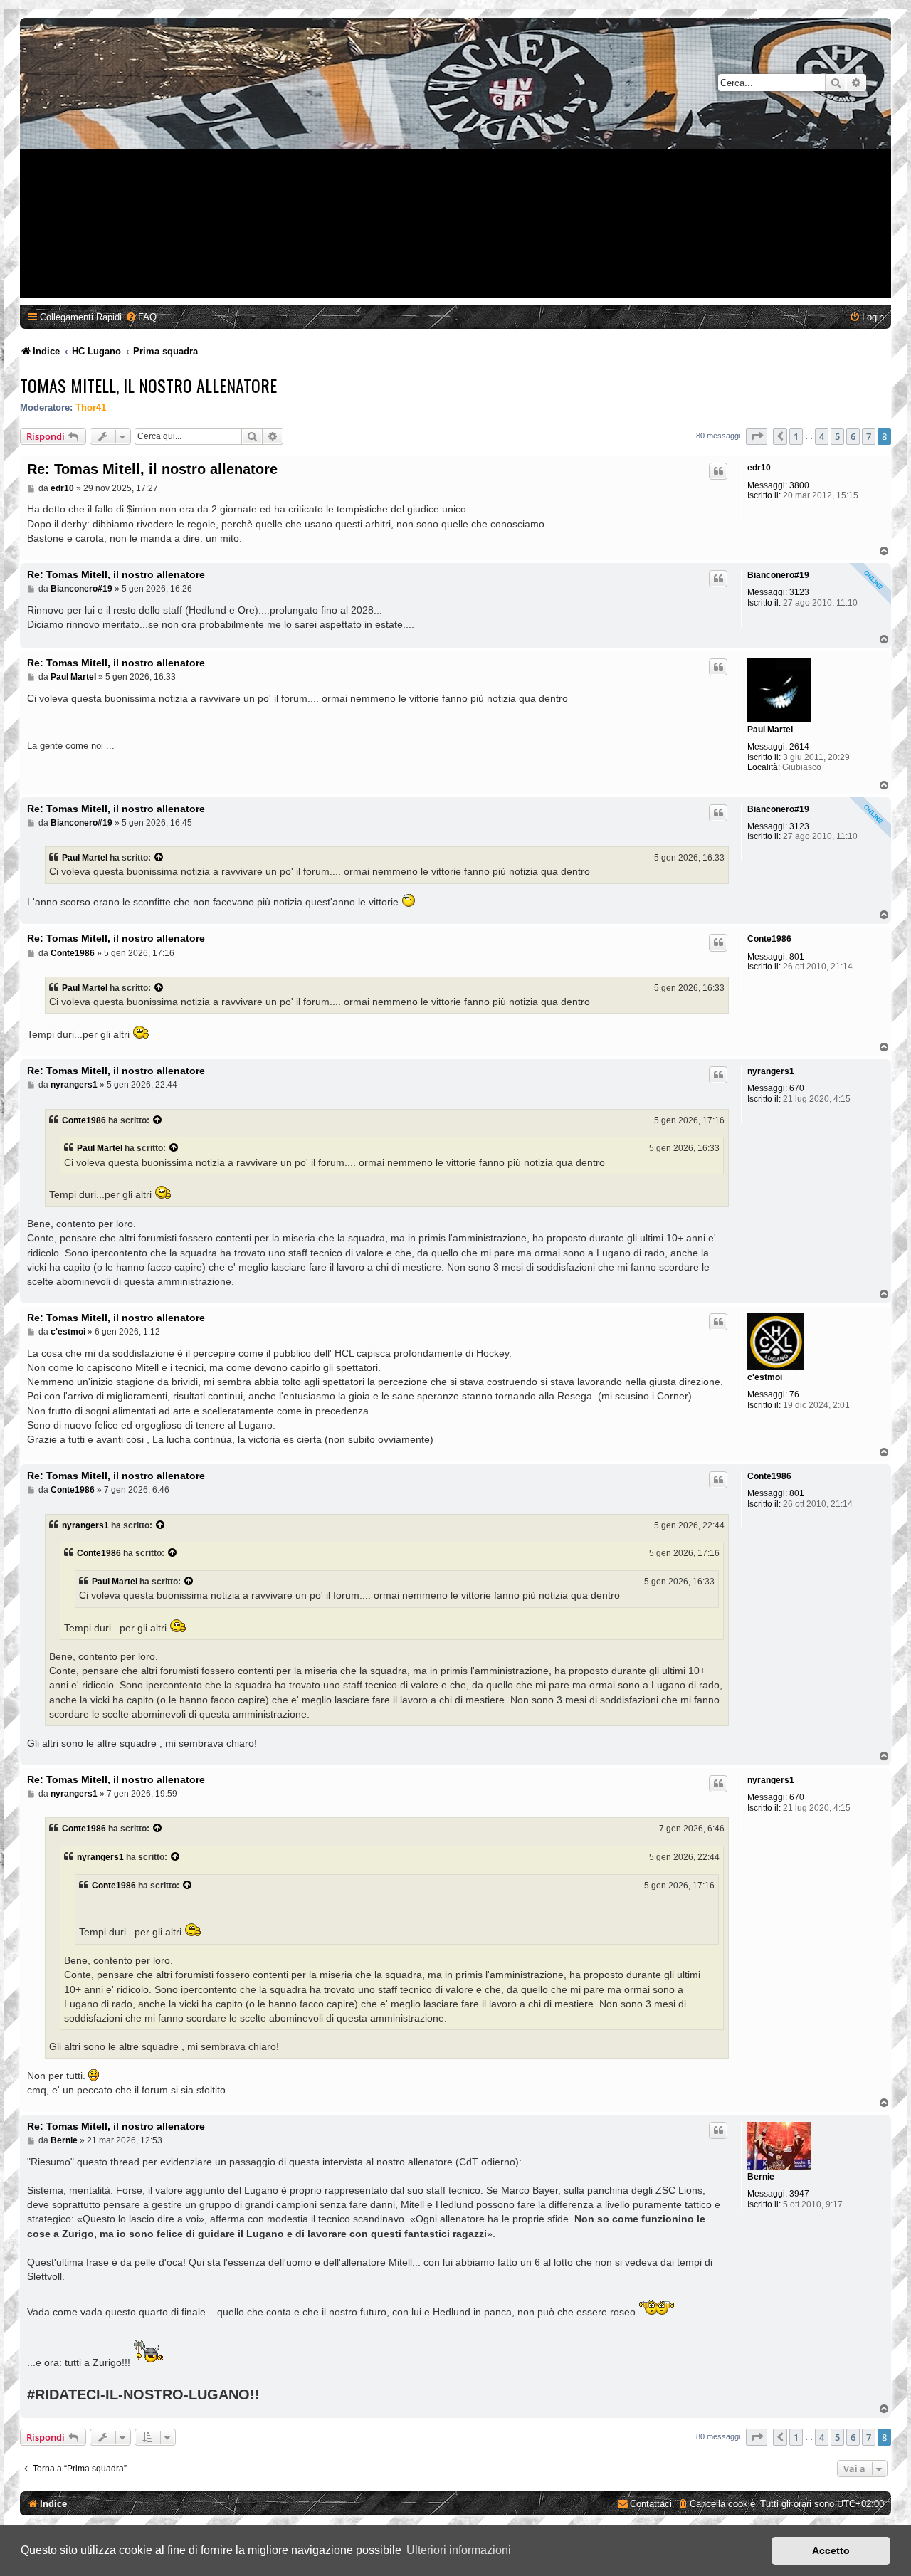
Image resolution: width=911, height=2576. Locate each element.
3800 (799, 485)
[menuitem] (141, 317)
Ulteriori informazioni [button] (459, 2550)
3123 (799, 592)
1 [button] (796, 436)
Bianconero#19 (778, 575)
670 (797, 1088)
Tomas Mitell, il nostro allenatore (148, 385)
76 (794, 1394)
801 (797, 957)
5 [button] (837, 436)
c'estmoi (765, 1377)
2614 (799, 747)
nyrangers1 (771, 1071)
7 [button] (869, 436)
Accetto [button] (831, 2550)
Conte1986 (769, 939)
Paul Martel (770, 730)
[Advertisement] (458, 198)
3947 (799, 2194)
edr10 (759, 468)
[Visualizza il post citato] (159, 858)
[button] (757, 436)
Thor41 (91, 408)
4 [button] (822, 436)
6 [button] (853, 436)
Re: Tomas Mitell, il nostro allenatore (152, 469)
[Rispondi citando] (718, 471)
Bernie (761, 2177)
